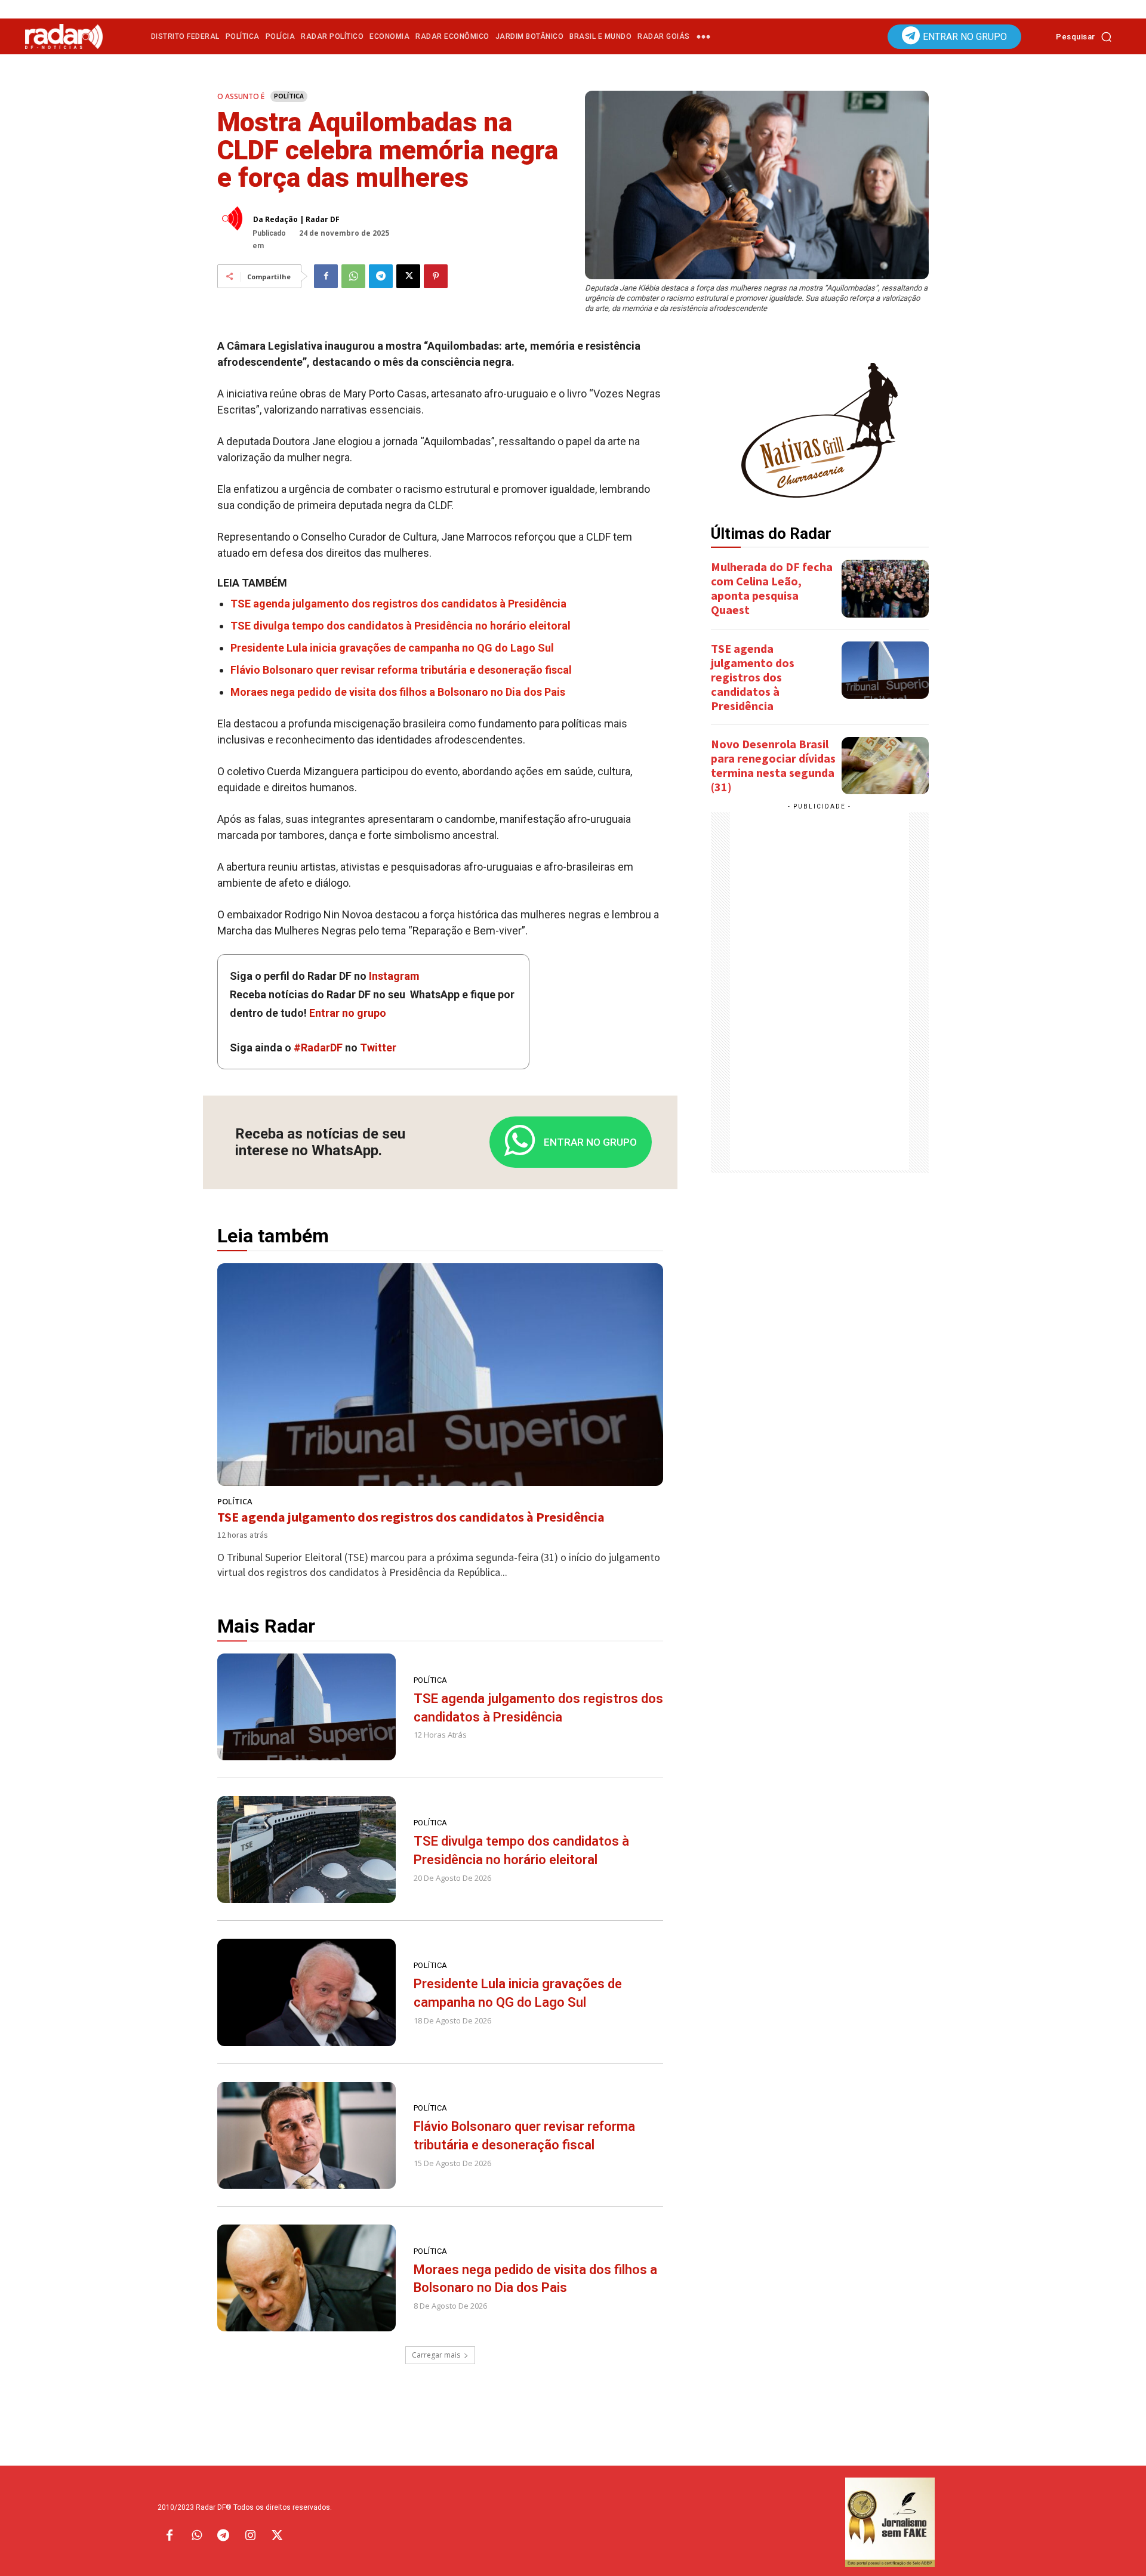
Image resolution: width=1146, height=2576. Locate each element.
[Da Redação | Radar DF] (235, 218)
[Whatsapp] (196, 2536)
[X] (408, 276)
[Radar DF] (64, 36)
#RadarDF (318, 1048)
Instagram (394, 976)
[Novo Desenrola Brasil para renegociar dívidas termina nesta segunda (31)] (885, 766)
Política (289, 96)
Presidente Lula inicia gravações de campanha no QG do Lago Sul (392, 648)
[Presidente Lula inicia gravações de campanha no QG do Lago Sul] (306, 1992)
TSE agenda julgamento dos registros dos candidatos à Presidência (398, 604)
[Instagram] (250, 2536)
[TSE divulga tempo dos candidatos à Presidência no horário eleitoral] (306, 1850)
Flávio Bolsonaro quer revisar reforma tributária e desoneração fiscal (401, 670)
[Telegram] (381, 276)
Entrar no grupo (348, 1013)
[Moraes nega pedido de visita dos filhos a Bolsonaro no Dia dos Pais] (306, 2278)
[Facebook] (326, 276)
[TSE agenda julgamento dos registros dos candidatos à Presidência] (440, 1375)
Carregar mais (436, 2355)
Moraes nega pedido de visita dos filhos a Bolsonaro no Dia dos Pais (398, 692)
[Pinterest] (436, 276)
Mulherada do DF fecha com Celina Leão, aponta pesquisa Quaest (772, 588)
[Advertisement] (820, 991)
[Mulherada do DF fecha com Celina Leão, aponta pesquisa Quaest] (885, 588)
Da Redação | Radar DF (296, 220)
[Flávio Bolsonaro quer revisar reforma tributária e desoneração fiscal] (306, 2135)
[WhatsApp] (353, 276)
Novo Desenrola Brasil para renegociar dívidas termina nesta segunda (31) (773, 765)
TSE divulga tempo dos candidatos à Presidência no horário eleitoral (401, 626)
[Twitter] (277, 2536)
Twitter (378, 1048)
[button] (1087, 36)
